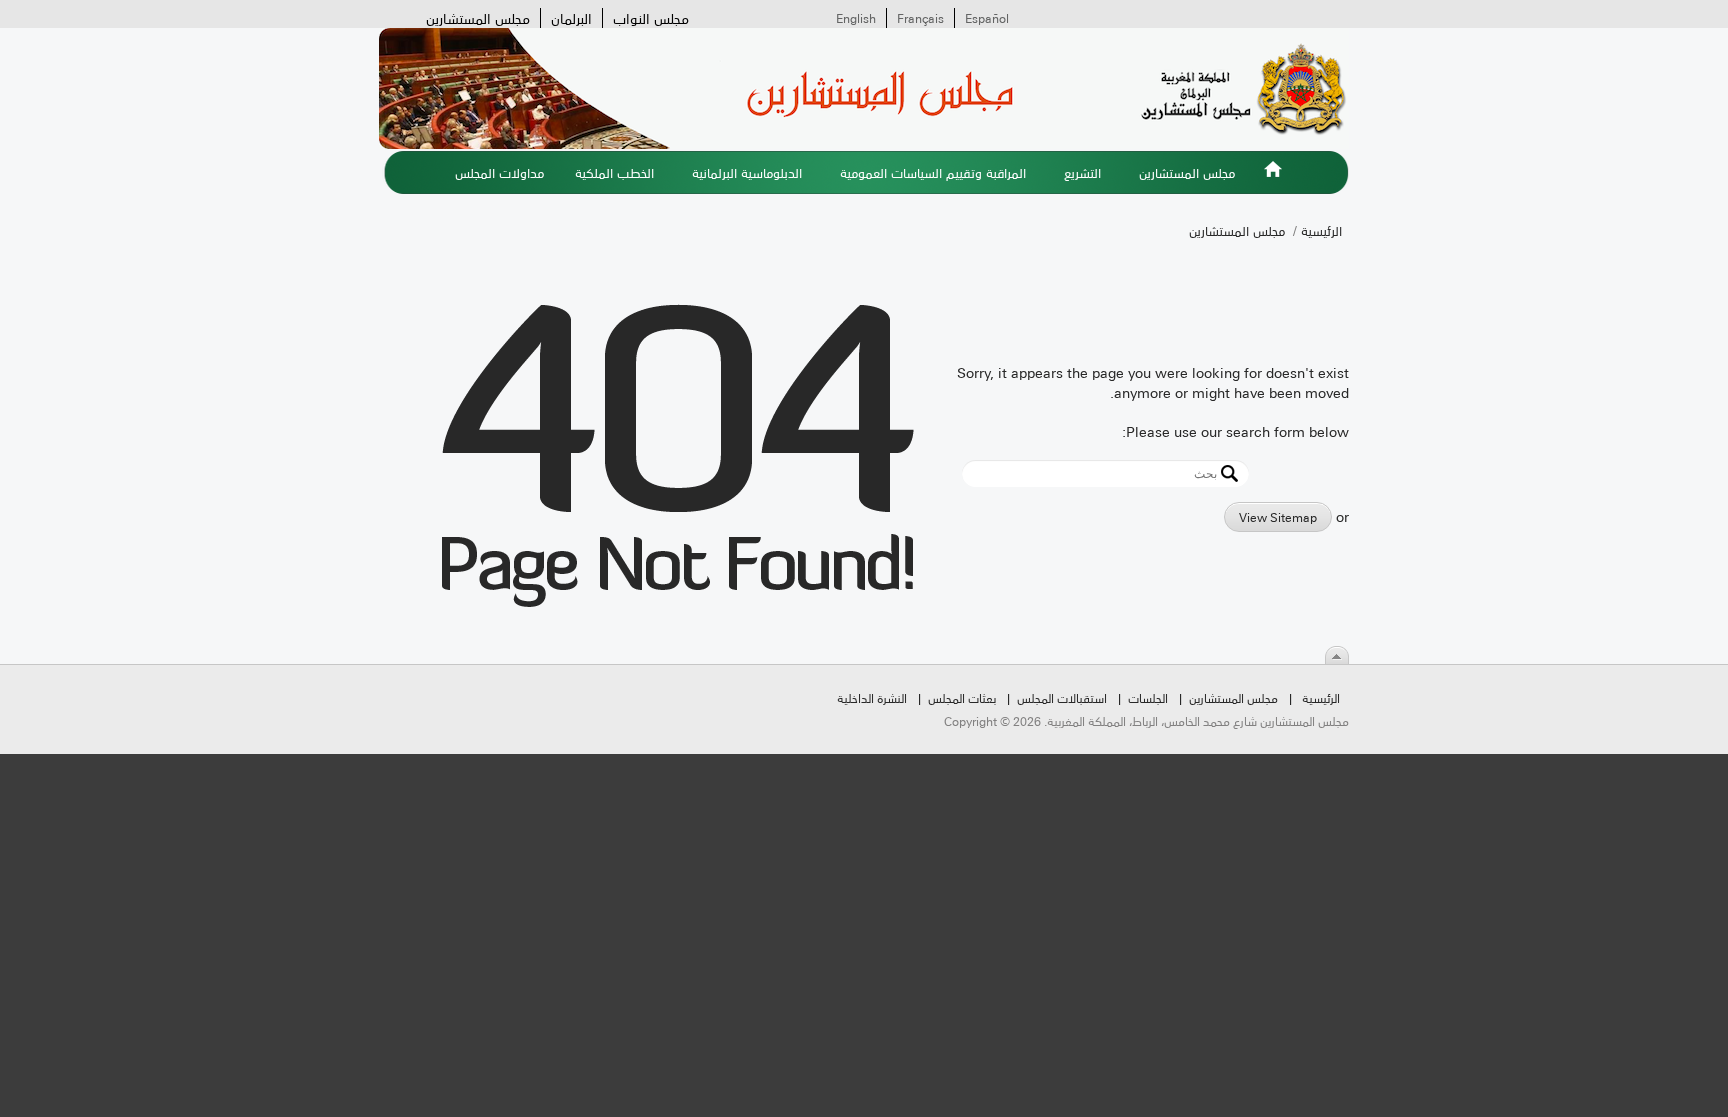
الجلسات (1148, 697)
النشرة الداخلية (872, 697)
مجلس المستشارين (478, 18)
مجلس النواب (651, 18)
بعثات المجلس (962, 697)
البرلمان (571, 18)
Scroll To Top (1337, 655)
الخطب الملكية (614, 172)
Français (920, 18)
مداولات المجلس (499, 172)
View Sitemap (1278, 516)
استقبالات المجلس (1062, 697)
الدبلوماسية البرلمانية (747, 172)
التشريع (1082, 172)
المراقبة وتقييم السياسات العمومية (933, 172)
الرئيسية (1273, 181)
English (856, 18)
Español (987, 18)
